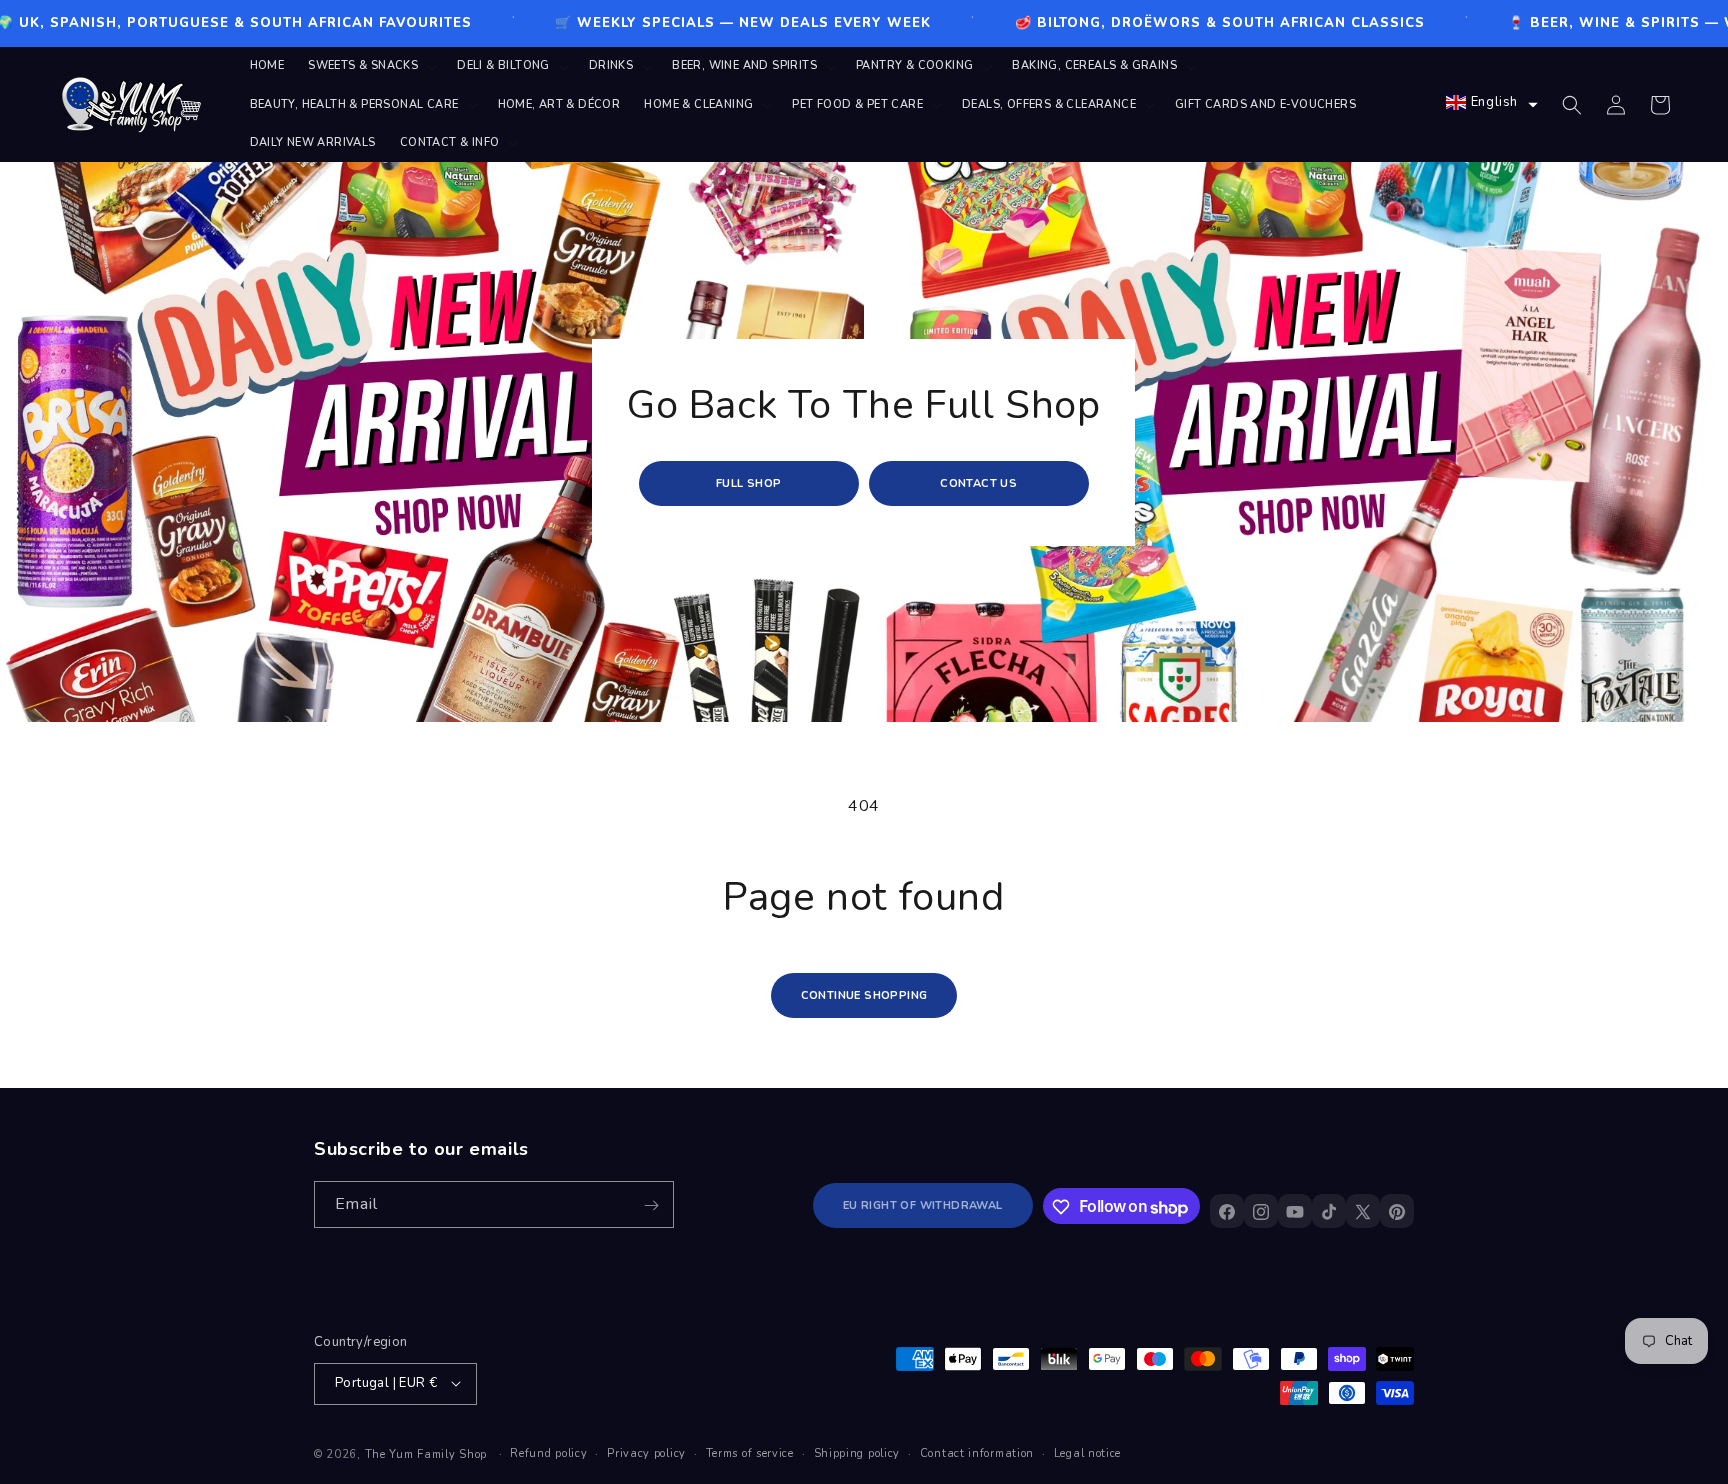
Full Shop (749, 483)
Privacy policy (646, 1452)
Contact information (977, 1452)
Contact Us (979, 483)
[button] (370, 66)
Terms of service (750, 1452)
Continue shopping (864, 995)
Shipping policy (857, 1452)
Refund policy (548, 1452)
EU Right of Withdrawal (923, 1206)
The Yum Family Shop (426, 1453)
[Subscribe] (651, 1205)
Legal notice (1087, 1452)
